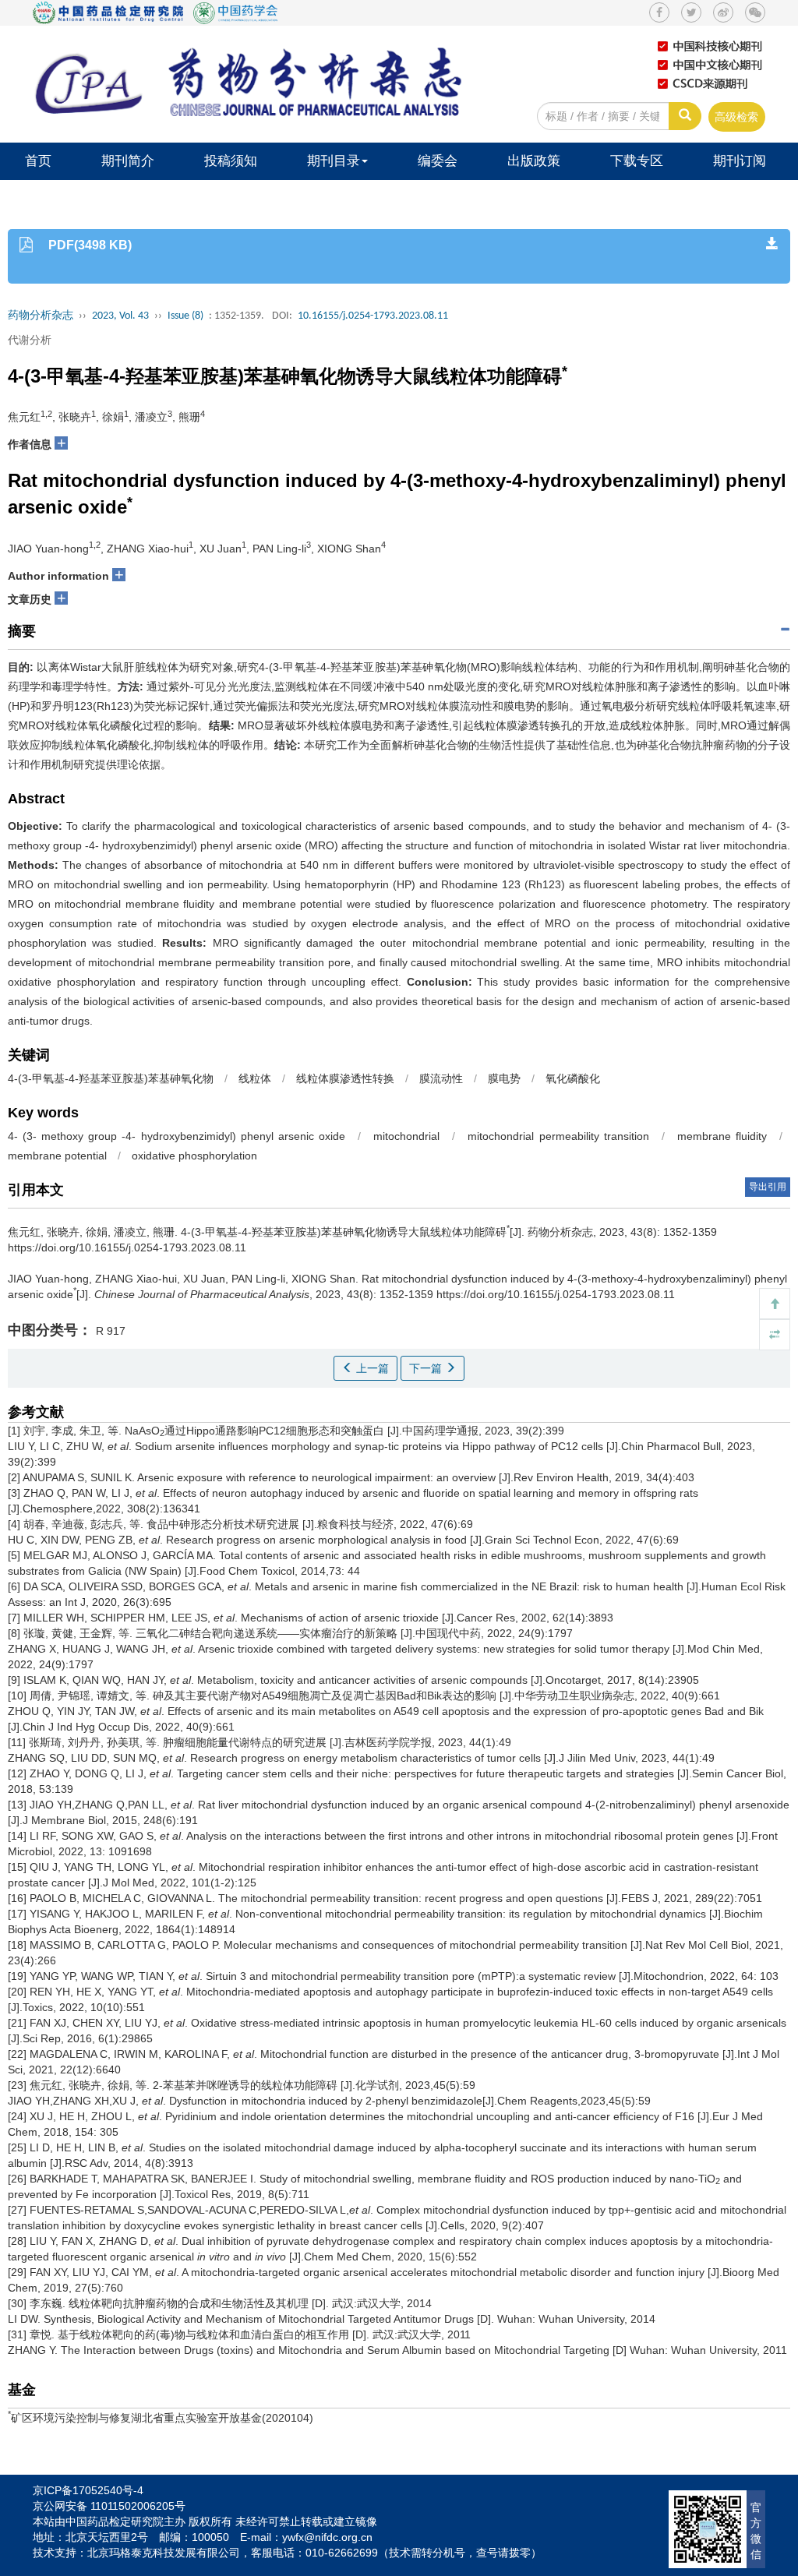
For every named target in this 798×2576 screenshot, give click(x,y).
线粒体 (255, 1078)
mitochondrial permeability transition (558, 1136)
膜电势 (504, 1078)
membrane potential (57, 1156)
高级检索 (736, 117)
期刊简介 (128, 161)
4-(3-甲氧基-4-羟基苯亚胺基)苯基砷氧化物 (111, 1078)
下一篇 (427, 1368)
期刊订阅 (740, 161)
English (149, 198)
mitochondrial (406, 1136)
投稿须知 (231, 161)
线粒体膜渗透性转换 (345, 1078)
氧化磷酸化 (573, 1078)
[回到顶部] (775, 1304)
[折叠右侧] (775, 1335)
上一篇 (371, 1368)
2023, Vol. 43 (120, 316)
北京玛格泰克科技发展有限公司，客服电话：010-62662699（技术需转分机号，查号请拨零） (314, 2553)
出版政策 (534, 161)
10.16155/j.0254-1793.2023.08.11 (373, 316)
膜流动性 (441, 1078)
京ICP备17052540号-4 (88, 2490)
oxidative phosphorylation (194, 1156)
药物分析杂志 (41, 316)
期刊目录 (334, 161)
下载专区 (637, 161)
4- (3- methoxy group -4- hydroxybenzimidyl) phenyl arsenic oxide (177, 1136)
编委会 (438, 161)
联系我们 (51, 198)
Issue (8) (185, 316)
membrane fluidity (722, 1136)
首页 (38, 161)
